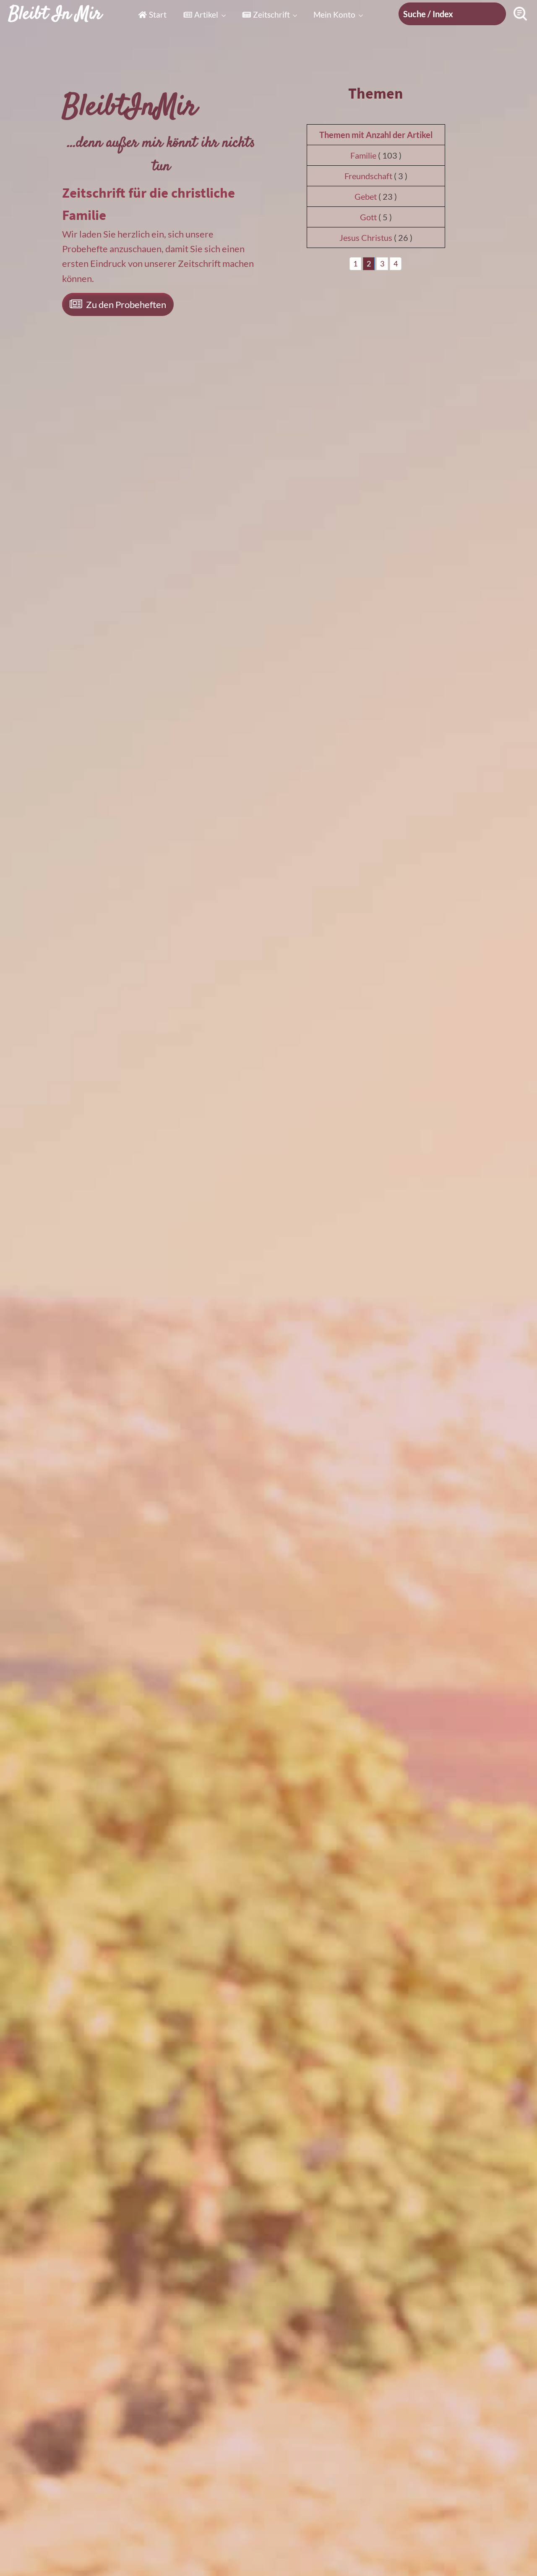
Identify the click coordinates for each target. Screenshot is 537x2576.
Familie (363, 155)
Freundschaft (368, 176)
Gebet (366, 196)
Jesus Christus (366, 238)
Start (158, 14)
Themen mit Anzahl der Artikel (376, 135)
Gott (368, 217)
